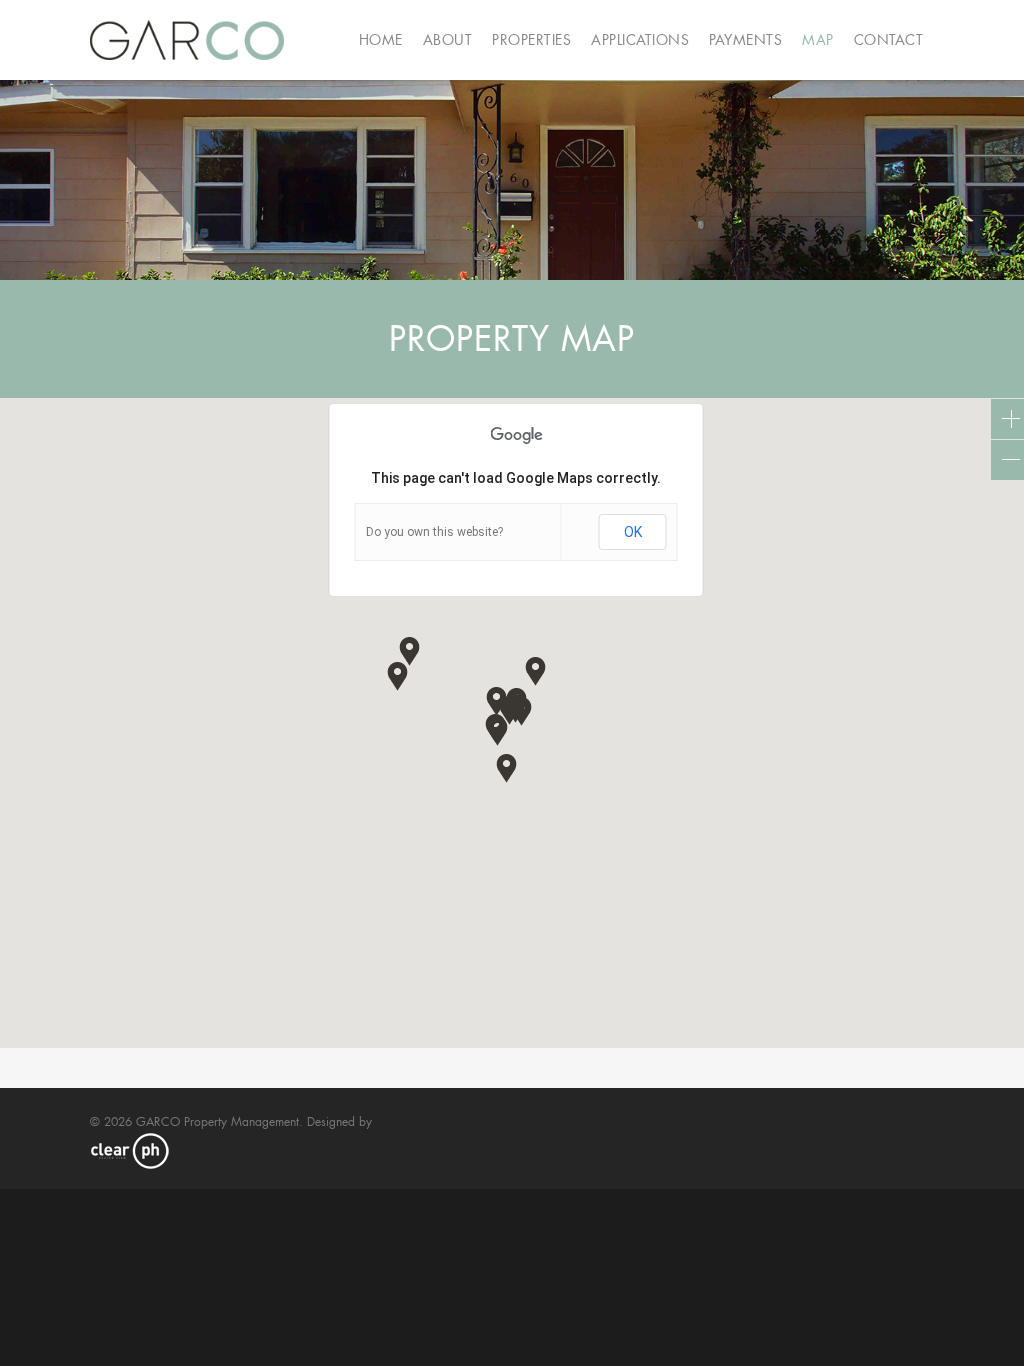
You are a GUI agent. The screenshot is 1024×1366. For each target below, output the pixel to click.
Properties (531, 39)
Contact (889, 39)
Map (818, 39)
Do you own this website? (434, 532)
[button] (497, 730)
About (448, 39)
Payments (745, 39)
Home (381, 39)
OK (633, 532)
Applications (640, 39)
